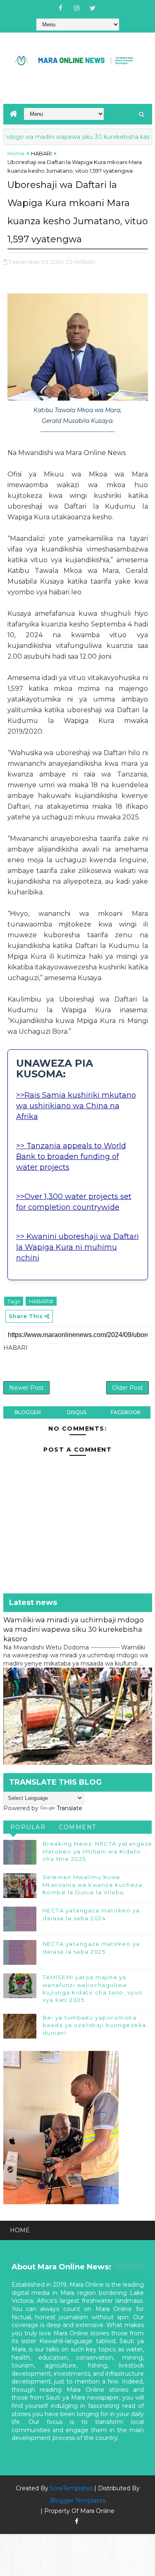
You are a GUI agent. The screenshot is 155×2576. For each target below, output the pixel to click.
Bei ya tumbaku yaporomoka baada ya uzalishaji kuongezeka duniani (94, 2025)
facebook (126, 1412)
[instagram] (76, 8)
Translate (69, 1808)
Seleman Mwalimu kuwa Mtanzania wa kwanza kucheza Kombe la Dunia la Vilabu (93, 1884)
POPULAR (28, 1827)
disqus (77, 1412)
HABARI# (41, 1301)
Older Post (128, 1388)
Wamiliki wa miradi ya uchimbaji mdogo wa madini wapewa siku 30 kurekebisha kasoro (74, 1629)
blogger (28, 1412)
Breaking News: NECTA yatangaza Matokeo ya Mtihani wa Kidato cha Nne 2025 (97, 1851)
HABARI (41, 153)
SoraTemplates (71, 2488)
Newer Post (26, 1388)
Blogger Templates (78, 2501)
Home (16, 153)
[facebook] (60, 8)
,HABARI (84, 262)
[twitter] (93, 8)
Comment (77, 1827)
